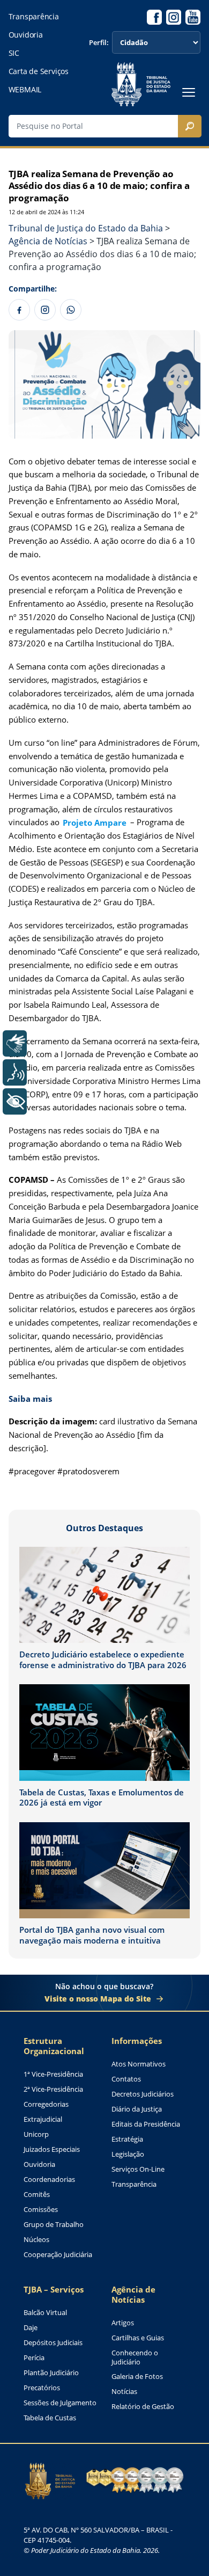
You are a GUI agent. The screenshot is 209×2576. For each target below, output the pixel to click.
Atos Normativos (139, 2064)
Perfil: (99, 43)
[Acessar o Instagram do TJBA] (174, 17)
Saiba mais (30, 1399)
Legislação (128, 2154)
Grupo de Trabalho (54, 2225)
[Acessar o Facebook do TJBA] (154, 17)
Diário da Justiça (137, 2109)
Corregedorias (46, 2104)
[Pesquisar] (190, 126)
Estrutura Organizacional (54, 2046)
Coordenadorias (49, 2180)
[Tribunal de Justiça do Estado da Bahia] (141, 84)
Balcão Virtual (45, 2313)
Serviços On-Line (138, 2169)
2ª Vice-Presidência (53, 2089)
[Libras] (15, 1043)
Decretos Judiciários (143, 2094)
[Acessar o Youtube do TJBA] (193, 17)
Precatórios (42, 2388)
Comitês (37, 2195)
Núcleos (36, 2240)
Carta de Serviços (39, 71)
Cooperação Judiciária (58, 2255)
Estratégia (127, 2139)
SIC (14, 53)
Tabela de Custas (50, 2418)
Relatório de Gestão (143, 2407)
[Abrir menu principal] (189, 92)
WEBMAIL (25, 90)
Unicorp (36, 2134)
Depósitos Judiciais (53, 2343)
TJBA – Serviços (54, 2290)
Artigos (123, 2323)
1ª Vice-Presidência (53, 2074)
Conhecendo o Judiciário (135, 2358)
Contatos (126, 2079)
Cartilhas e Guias (138, 2338)
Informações (137, 2041)
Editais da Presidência (146, 2124)
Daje (31, 2328)
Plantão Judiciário (51, 2373)
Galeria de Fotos (137, 2377)
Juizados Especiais (52, 2149)
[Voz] (15, 1072)
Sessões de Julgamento (60, 2403)
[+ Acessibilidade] (15, 1101)
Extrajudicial (43, 2119)
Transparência (34, 17)
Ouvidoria (26, 35)
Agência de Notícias (133, 2295)
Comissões (41, 2210)
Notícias (124, 2392)
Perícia (34, 2358)
